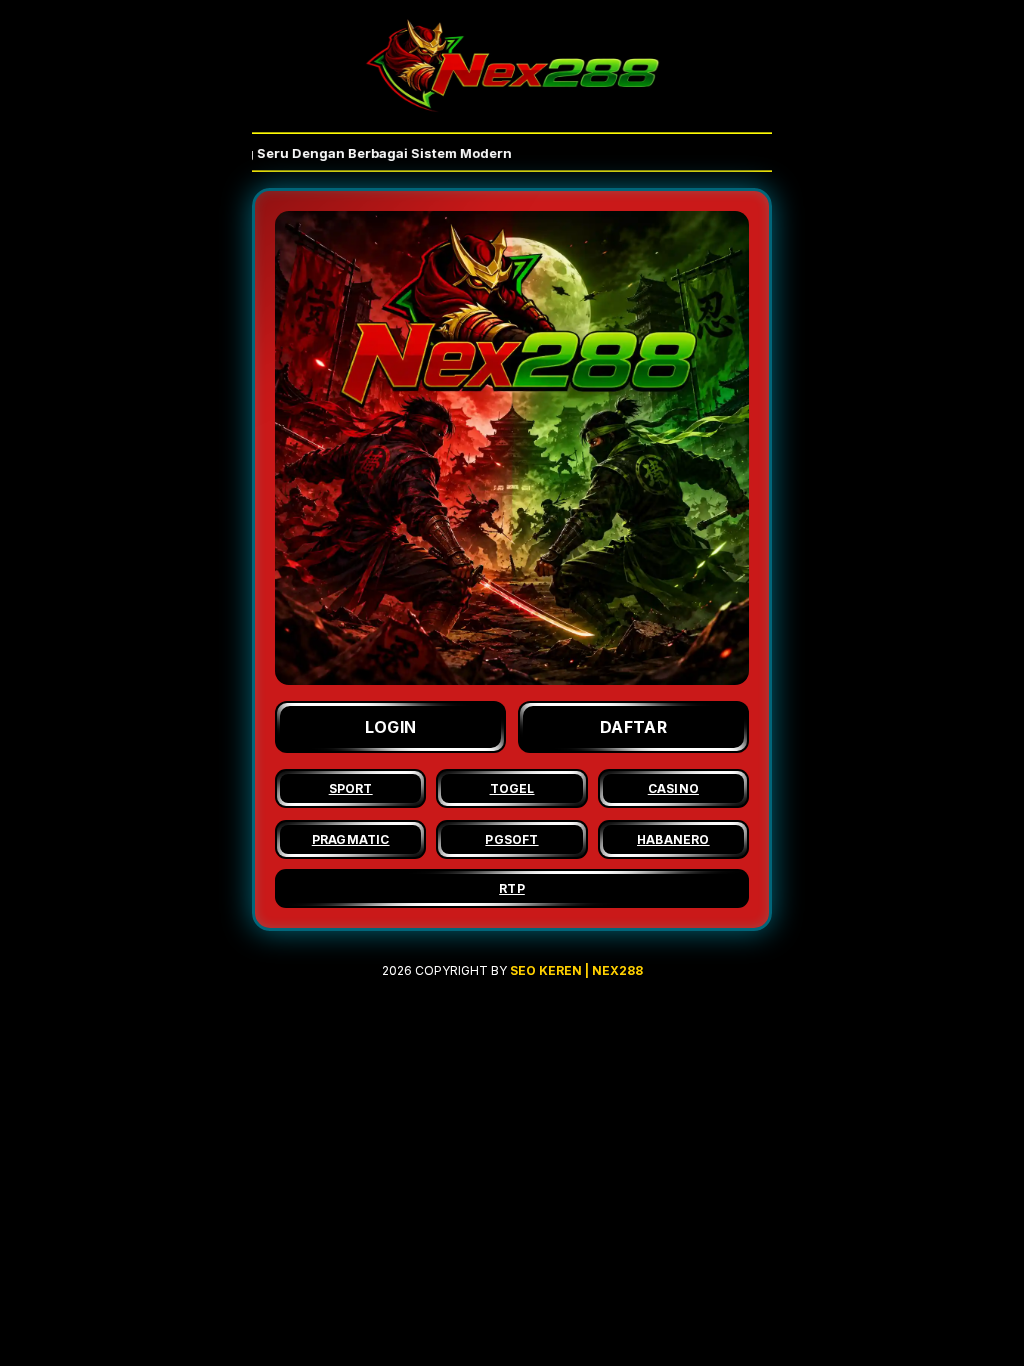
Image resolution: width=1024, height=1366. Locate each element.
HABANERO (673, 839)
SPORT (351, 788)
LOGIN (391, 727)
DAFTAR (633, 727)
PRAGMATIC (351, 839)
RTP (512, 888)
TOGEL (512, 788)
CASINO (673, 788)
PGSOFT (511, 839)
